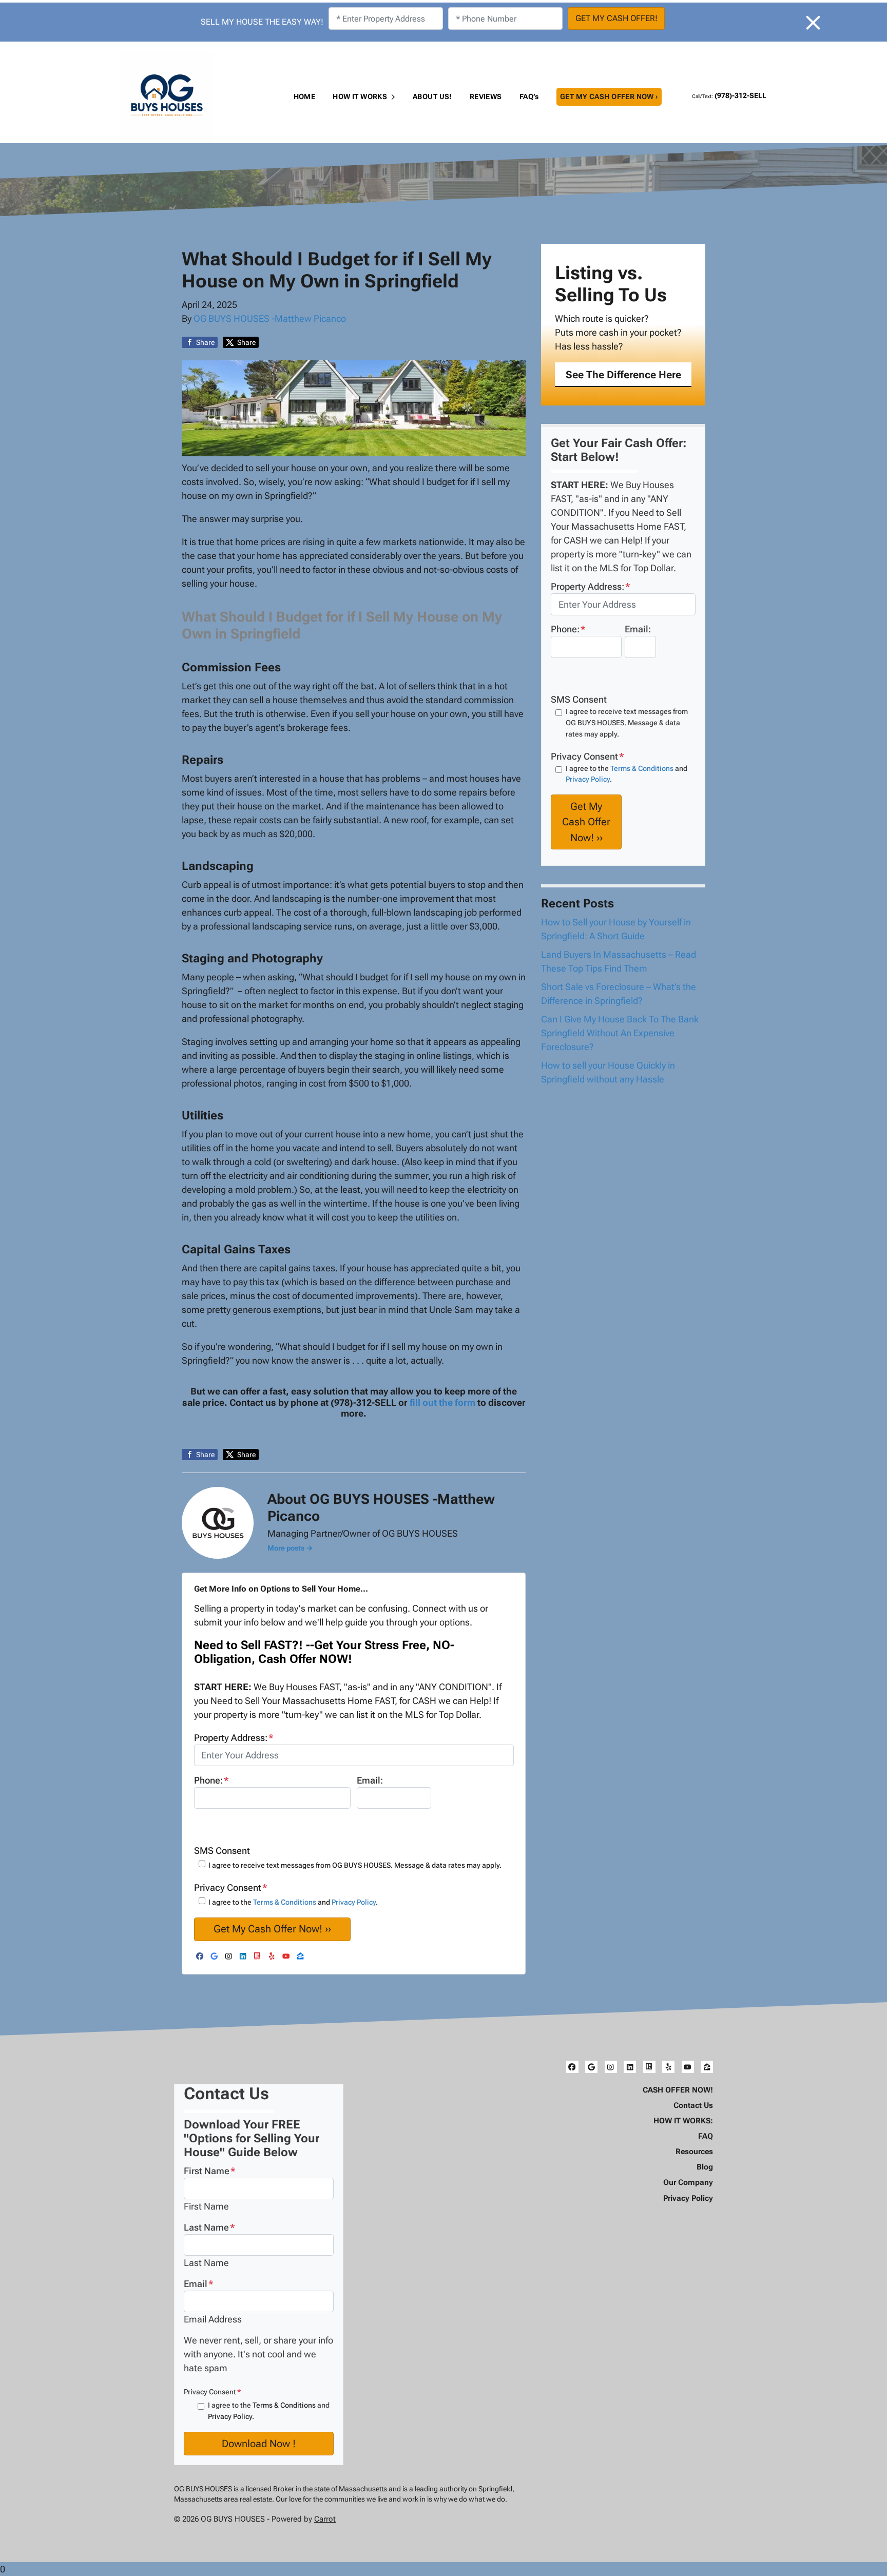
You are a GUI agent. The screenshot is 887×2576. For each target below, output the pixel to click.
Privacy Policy (354, 1902)
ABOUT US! (432, 96)
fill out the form (442, 1402)
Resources (694, 2152)
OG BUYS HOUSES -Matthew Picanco (270, 318)
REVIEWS (486, 96)
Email (199, 2284)
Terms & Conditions (285, 1902)
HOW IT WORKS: (683, 2121)
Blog (705, 2167)
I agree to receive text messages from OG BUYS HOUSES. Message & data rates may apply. (355, 1865)
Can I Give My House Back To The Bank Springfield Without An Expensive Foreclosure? (620, 1033)
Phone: (211, 1780)
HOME (305, 96)
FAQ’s (529, 96)
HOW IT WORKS (360, 96)
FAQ (706, 2136)
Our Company (688, 2182)
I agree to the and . (293, 1902)
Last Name (209, 2227)
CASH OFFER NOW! (678, 2090)
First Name (210, 2171)
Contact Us (693, 2105)
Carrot (325, 2519)
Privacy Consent (212, 2392)
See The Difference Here (623, 375)
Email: (370, 1780)
